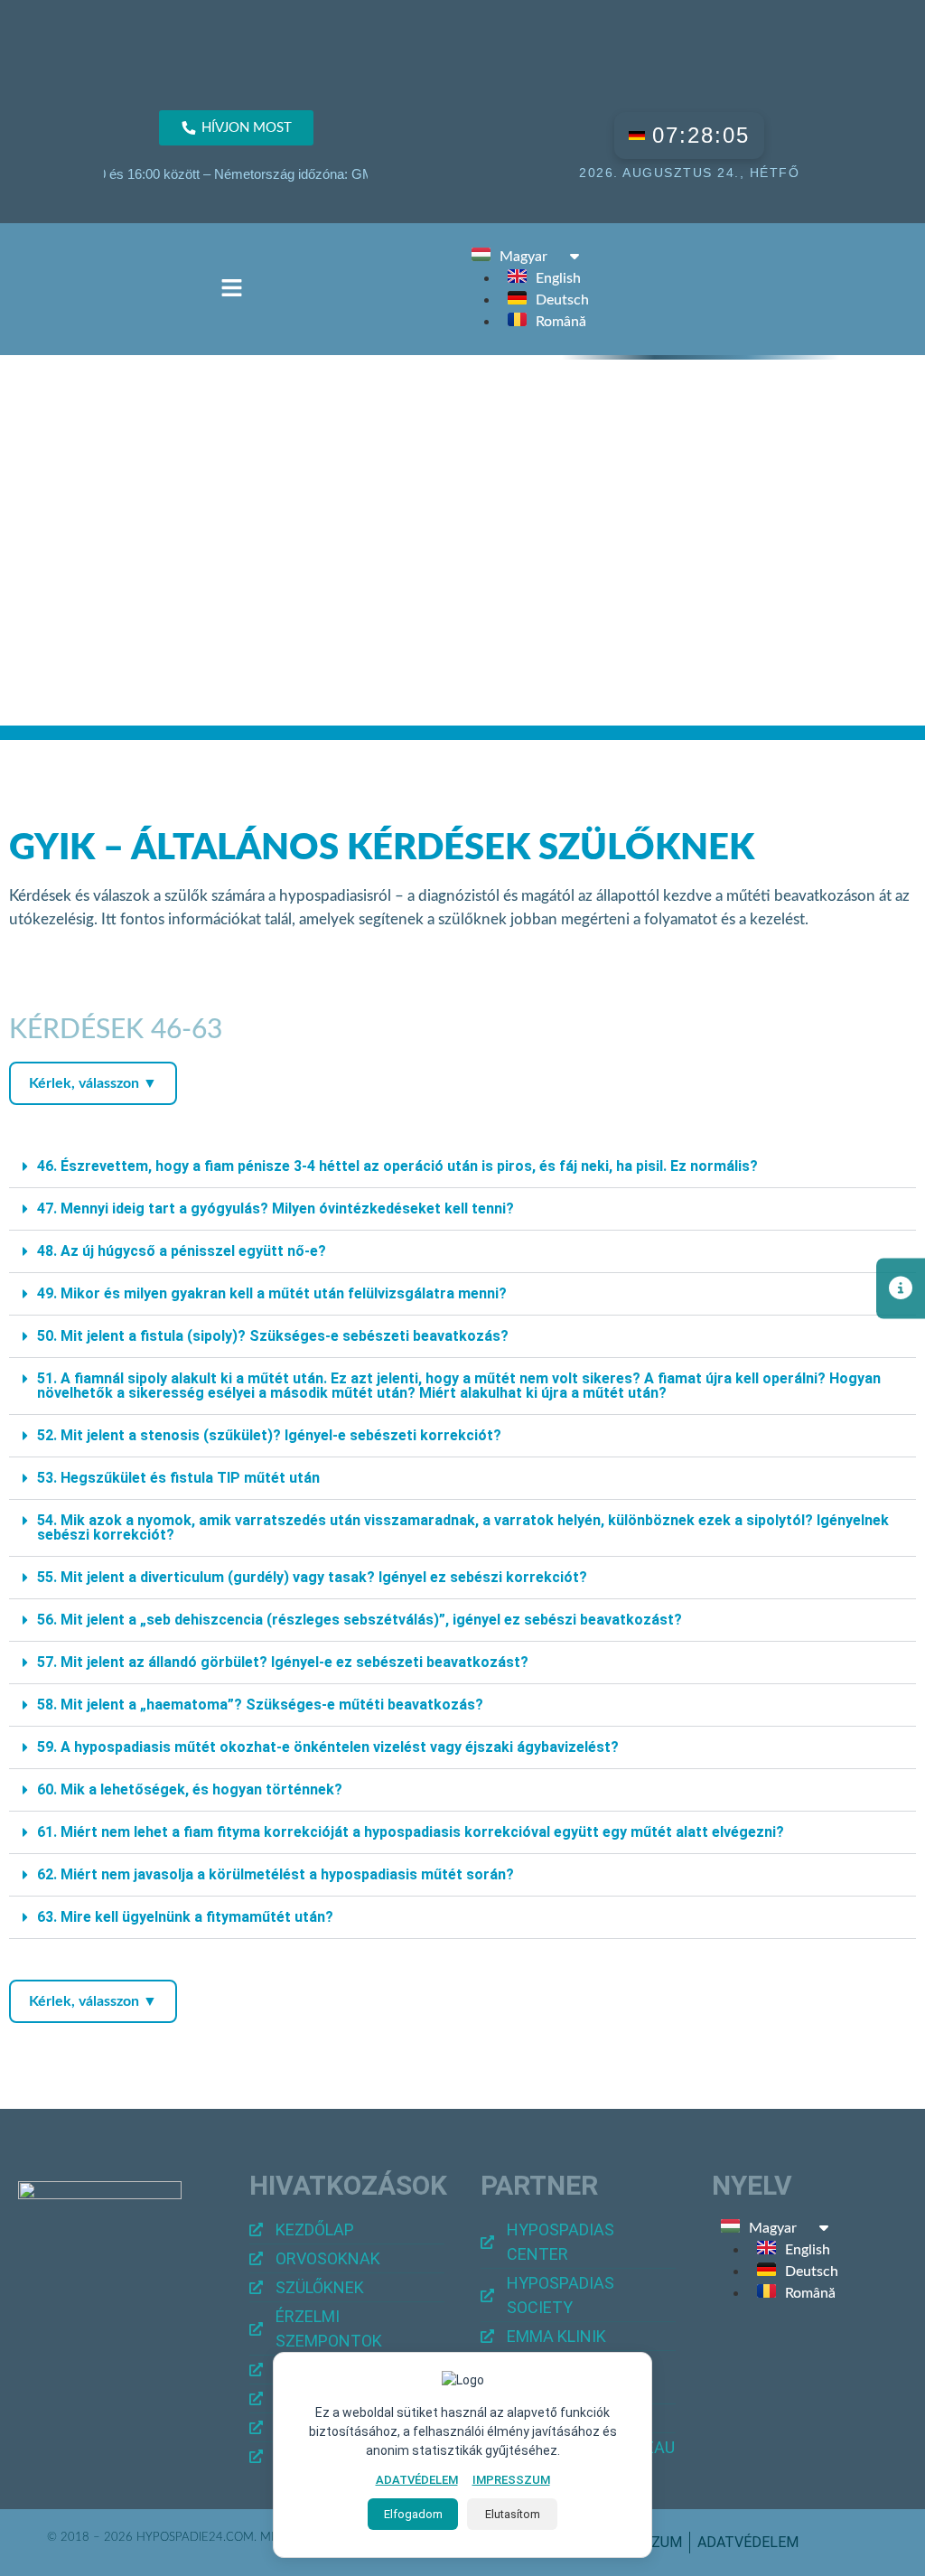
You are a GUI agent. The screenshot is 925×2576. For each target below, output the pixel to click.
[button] (231, 289)
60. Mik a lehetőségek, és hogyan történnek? (190, 1789)
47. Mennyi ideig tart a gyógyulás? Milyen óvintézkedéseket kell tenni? (276, 1208)
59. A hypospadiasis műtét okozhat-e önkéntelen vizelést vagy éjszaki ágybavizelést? (328, 1747)
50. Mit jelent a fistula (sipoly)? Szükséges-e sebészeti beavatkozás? (273, 1336)
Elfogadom (413, 2514)
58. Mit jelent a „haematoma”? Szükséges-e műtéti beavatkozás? (260, 1705)
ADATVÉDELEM (417, 2480)
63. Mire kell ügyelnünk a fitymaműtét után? (185, 1917)
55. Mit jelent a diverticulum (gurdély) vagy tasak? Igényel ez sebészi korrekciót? (312, 1577)
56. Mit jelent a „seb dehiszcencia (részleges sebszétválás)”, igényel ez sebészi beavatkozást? (360, 1620)
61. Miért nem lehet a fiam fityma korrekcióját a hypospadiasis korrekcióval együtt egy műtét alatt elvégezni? (411, 1832)
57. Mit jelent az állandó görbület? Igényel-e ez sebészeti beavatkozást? (283, 1662)
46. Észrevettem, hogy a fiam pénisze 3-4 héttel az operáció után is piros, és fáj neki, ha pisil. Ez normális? (397, 1166)
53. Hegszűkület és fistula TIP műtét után (178, 1478)
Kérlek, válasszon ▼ (93, 1083)
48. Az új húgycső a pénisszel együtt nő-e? (182, 1251)
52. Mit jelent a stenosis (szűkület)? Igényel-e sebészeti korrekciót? (269, 1435)
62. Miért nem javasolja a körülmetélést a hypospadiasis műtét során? (276, 1874)
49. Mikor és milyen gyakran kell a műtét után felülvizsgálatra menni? (272, 1293)
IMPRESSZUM (511, 2480)
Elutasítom (513, 2514)
